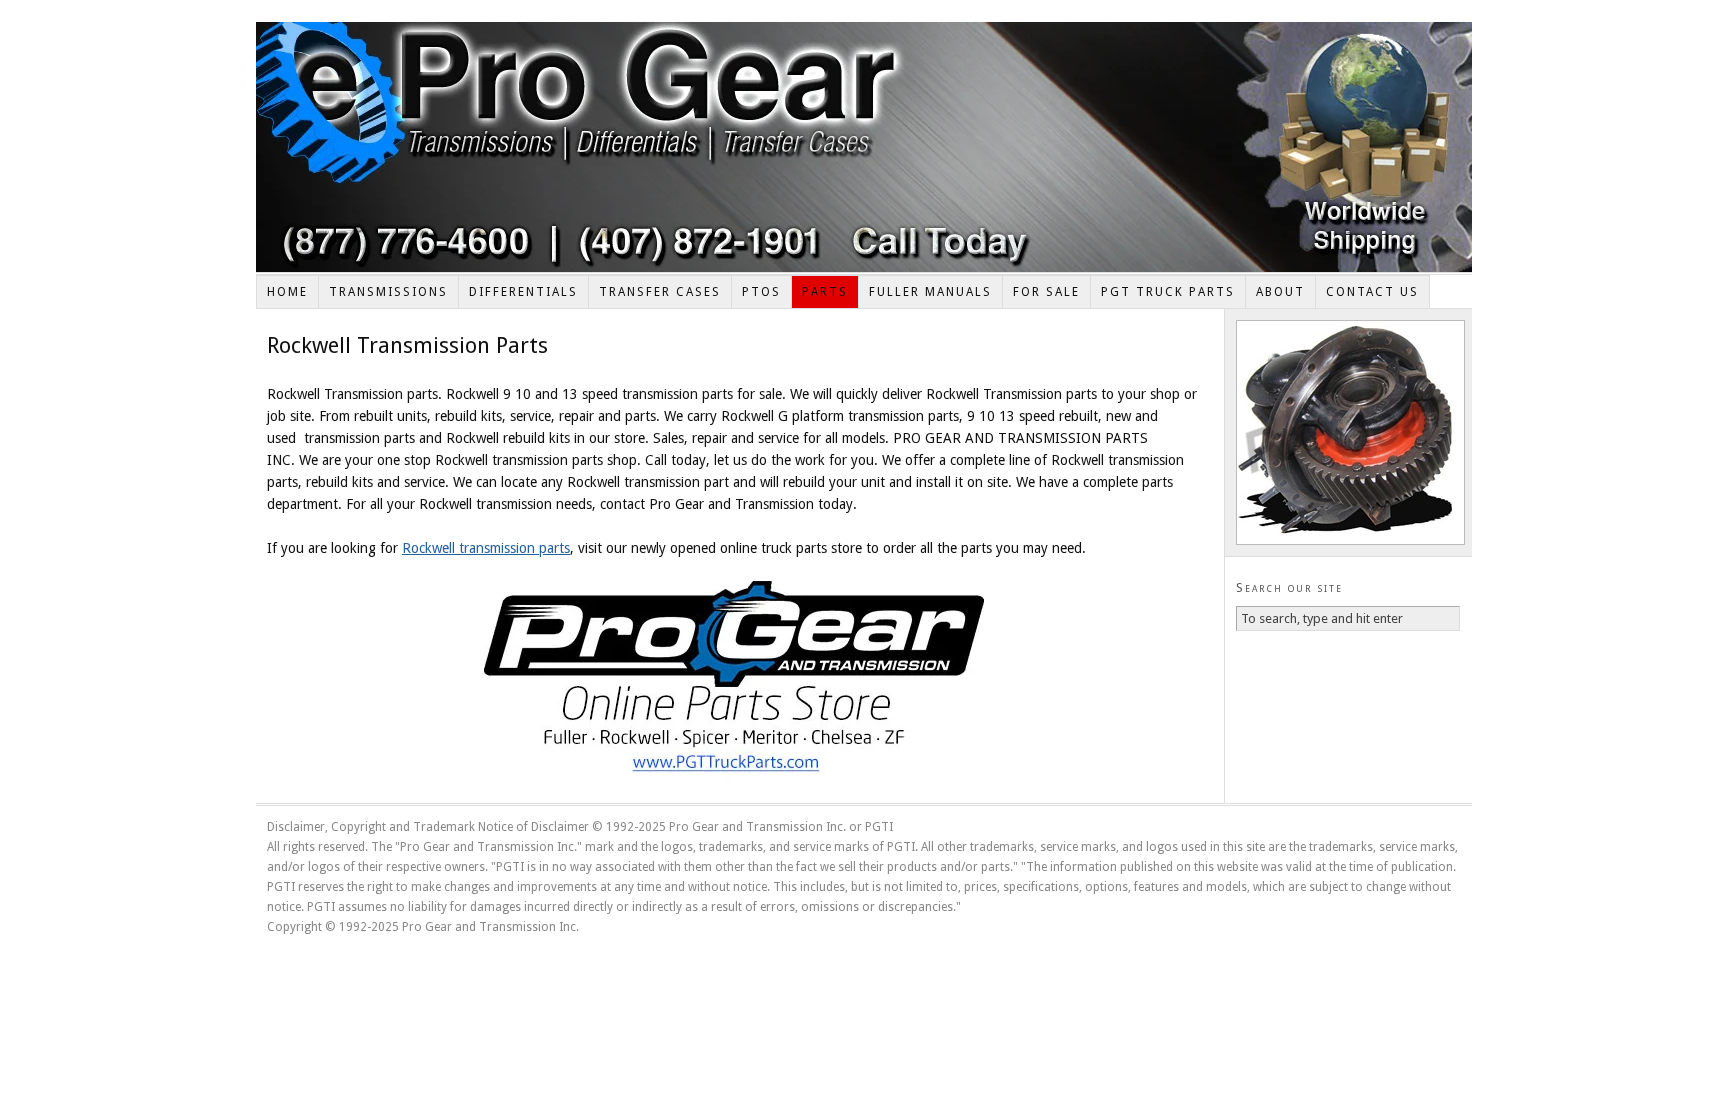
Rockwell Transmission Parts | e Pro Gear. (864, 147)
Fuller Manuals (930, 292)
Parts (825, 292)
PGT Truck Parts (1168, 292)
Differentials (523, 292)
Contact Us (1372, 292)
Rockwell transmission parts (486, 548)
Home (287, 292)
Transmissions (388, 292)
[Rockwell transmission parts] (734, 681)
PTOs (761, 292)
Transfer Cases (660, 292)
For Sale (1046, 292)
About (1280, 292)
